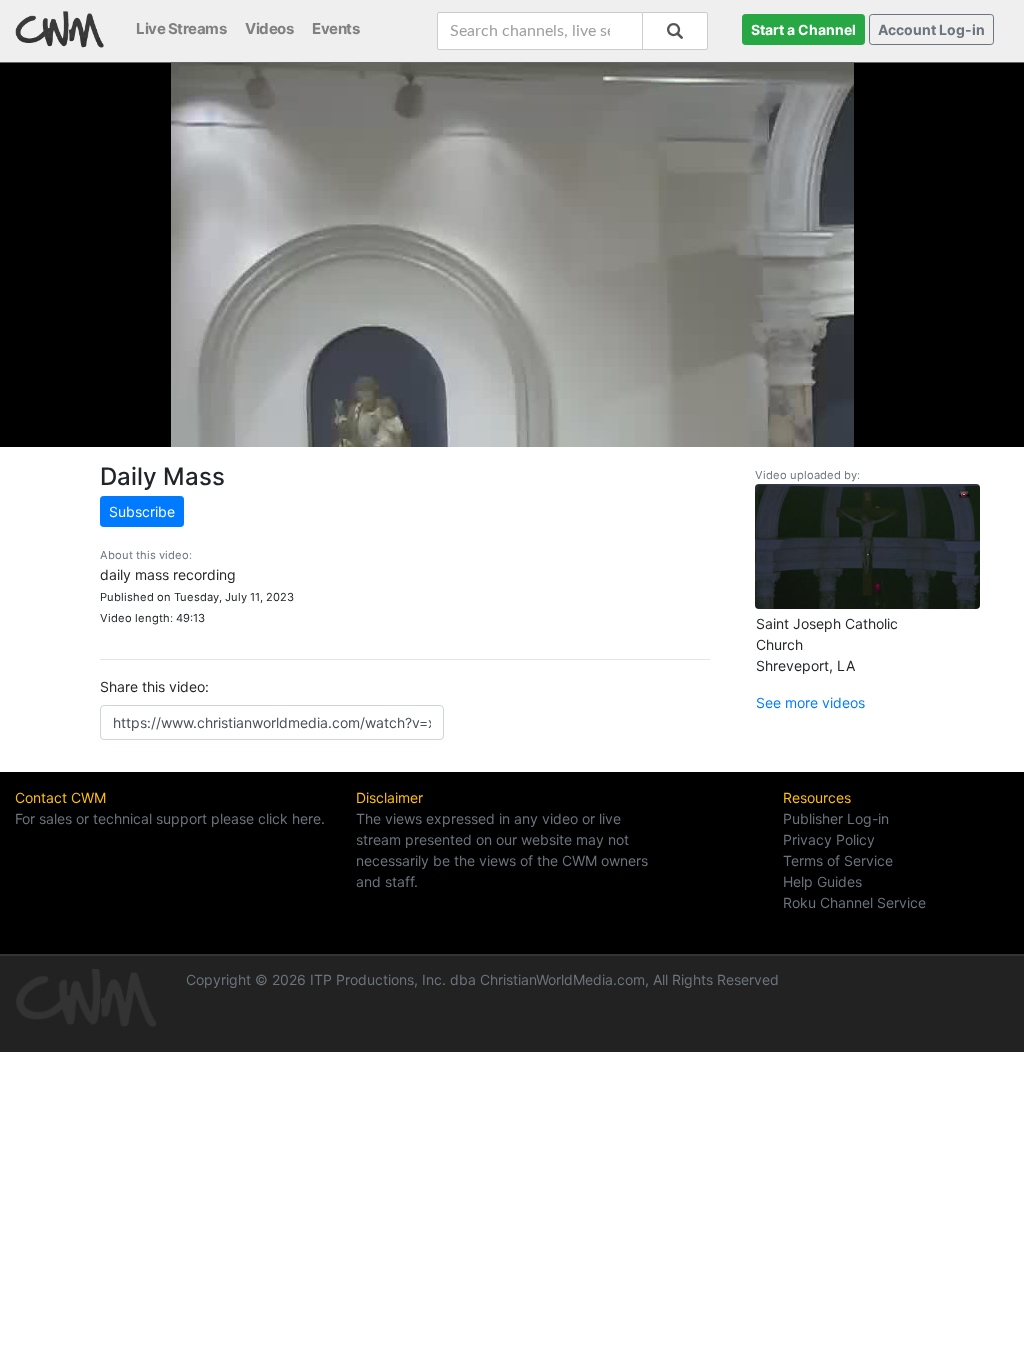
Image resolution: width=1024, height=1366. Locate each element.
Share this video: (154, 686)
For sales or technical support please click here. (170, 818)
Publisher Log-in (836, 818)
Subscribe (142, 511)
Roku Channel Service (854, 902)
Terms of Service (838, 860)
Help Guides (822, 881)
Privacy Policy (829, 839)
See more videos (810, 702)
